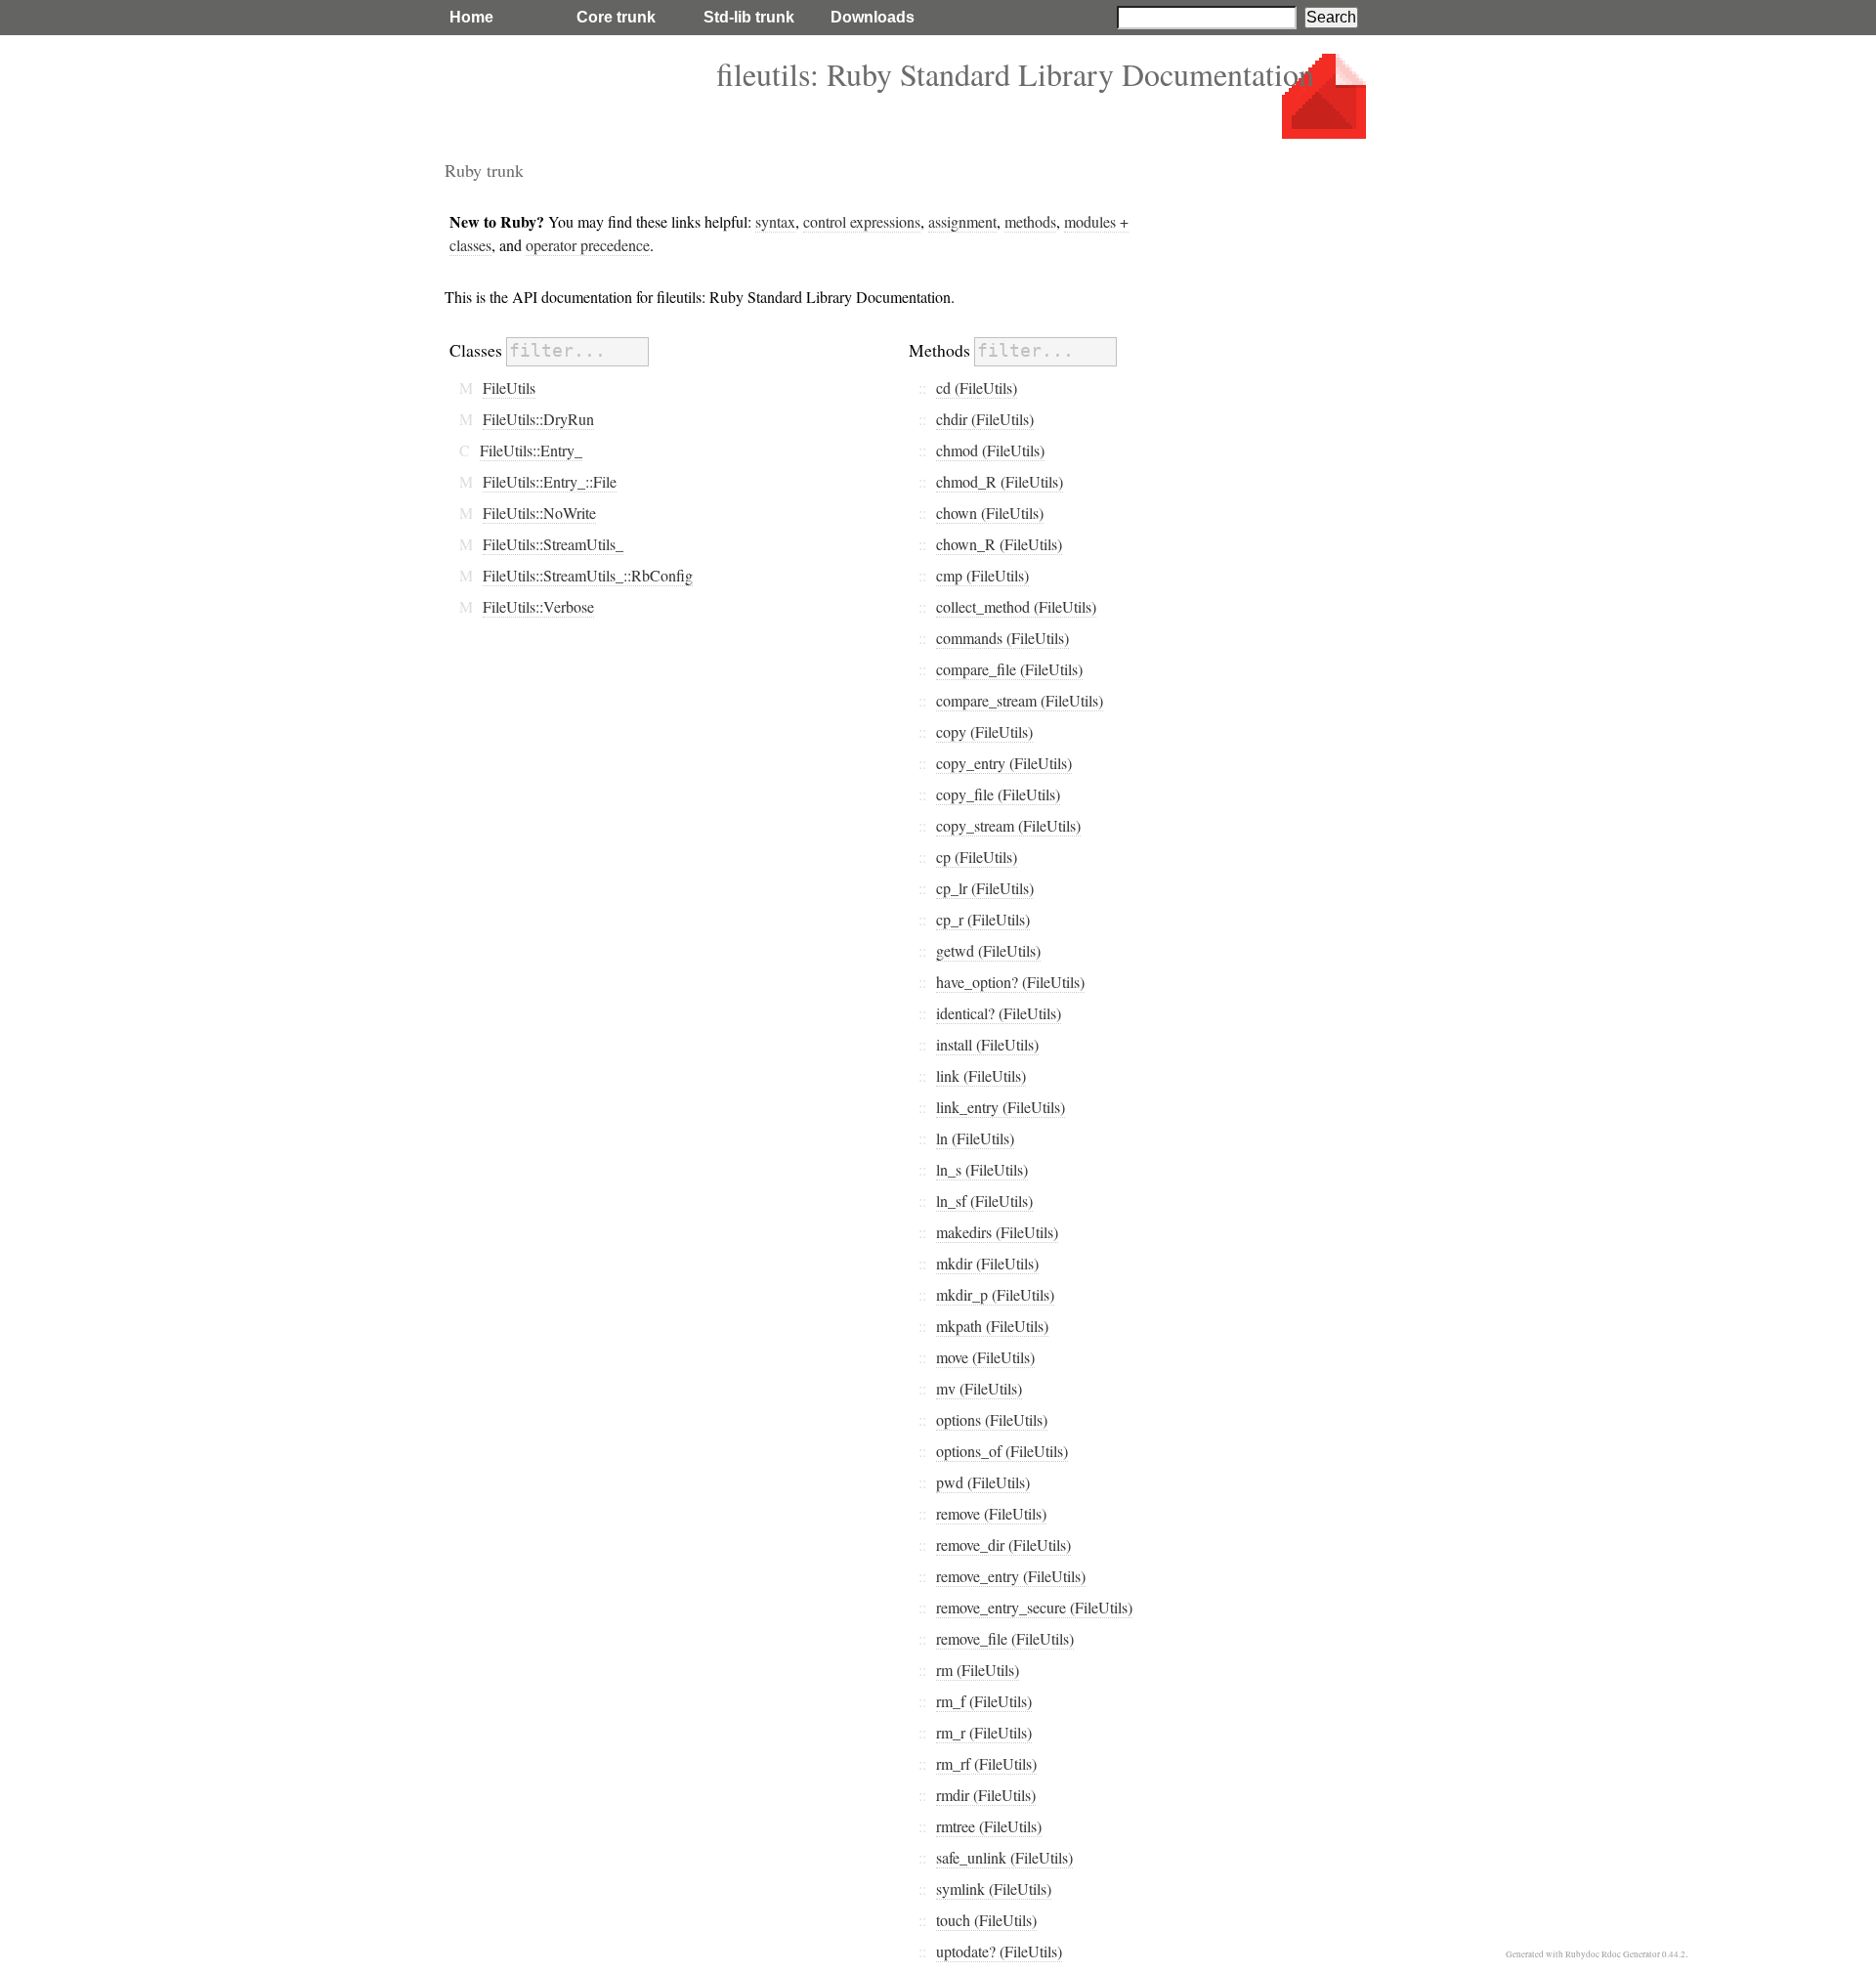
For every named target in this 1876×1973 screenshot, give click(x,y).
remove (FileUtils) (991, 1513)
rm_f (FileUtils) (984, 1701)
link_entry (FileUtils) (1001, 1107)
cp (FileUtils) (977, 857)
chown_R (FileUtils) (999, 544)
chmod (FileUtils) (990, 450)
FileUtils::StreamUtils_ (553, 544)
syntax (775, 221)
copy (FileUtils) (984, 731)
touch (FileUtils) (986, 1920)
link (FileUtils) (981, 1075)
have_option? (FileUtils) (1010, 982)
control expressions (862, 221)
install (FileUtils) (987, 1044)
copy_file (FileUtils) (998, 794)
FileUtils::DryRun (538, 419)
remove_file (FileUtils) (1005, 1638)
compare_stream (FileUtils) (1020, 700)
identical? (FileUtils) (999, 1013)
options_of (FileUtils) (1002, 1451)
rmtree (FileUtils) (989, 1826)
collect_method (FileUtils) (1016, 606)
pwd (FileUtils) (983, 1482)
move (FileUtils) (985, 1357)
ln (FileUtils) (975, 1138)
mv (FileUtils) (979, 1388)
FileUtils (509, 387)
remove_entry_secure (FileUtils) (1034, 1607)
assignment (962, 221)
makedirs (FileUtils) (997, 1232)
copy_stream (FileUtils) (1008, 825)
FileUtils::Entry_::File (550, 481)
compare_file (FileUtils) (1009, 669)
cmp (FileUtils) (982, 575)
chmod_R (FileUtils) (1000, 481)
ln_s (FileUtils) (982, 1169)
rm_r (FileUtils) (984, 1732)
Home (471, 17)
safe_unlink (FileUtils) (1004, 1857)
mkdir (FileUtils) (987, 1263)
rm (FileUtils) (978, 1670)
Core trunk (616, 17)
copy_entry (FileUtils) (1004, 763)
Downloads (873, 17)
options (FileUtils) (992, 1419)
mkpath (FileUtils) (992, 1326)
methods (1030, 221)
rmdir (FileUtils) (986, 1795)
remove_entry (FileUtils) (1011, 1576)
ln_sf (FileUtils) (984, 1201)
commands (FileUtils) (1002, 638)
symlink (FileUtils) (994, 1888)
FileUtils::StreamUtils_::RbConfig (588, 575)
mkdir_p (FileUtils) (995, 1294)
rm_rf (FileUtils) (986, 1763)
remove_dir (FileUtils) (1003, 1544)
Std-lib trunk (749, 17)
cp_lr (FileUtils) (985, 888)
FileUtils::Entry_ (531, 450)
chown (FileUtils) (990, 513)
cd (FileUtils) (977, 387)
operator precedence (588, 245)
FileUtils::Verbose (538, 606)
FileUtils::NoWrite (539, 513)
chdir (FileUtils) (985, 419)
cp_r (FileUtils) (983, 919)
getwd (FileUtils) (988, 950)
